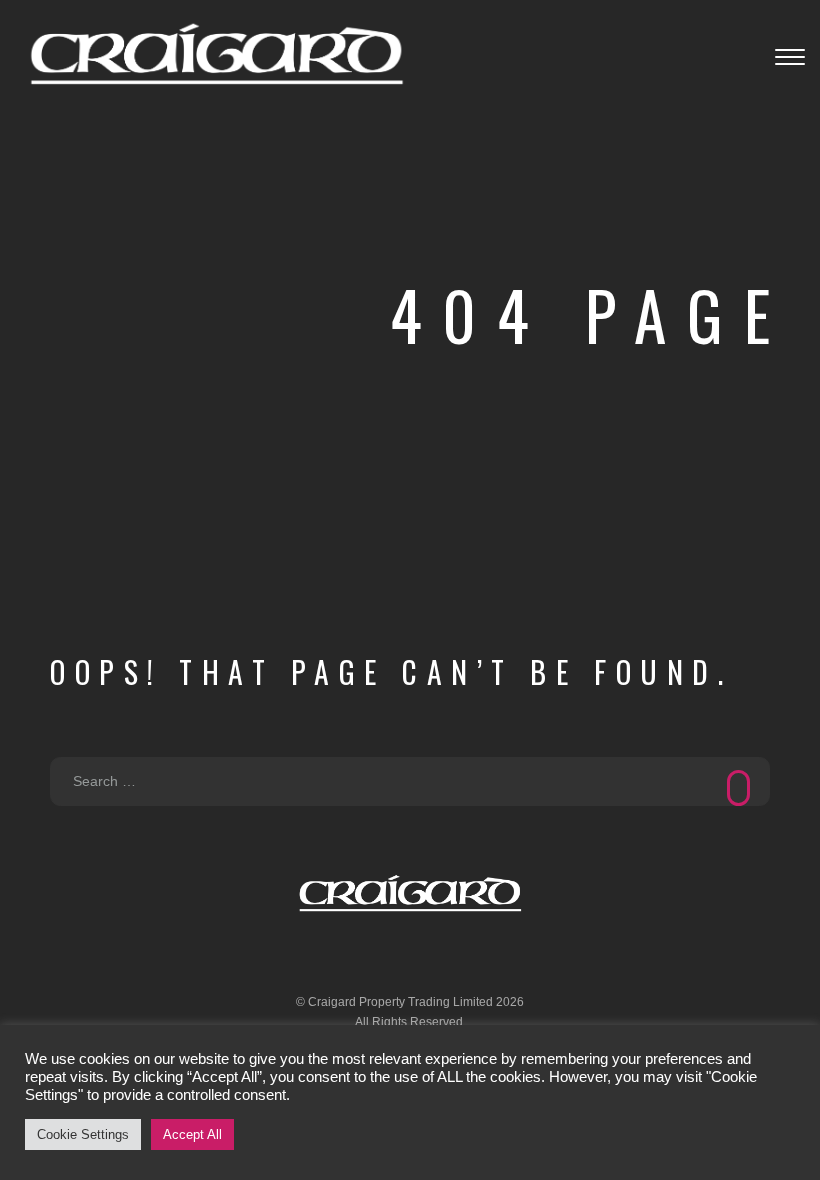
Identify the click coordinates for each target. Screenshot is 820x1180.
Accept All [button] (192, 1134)
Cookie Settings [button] (83, 1134)
